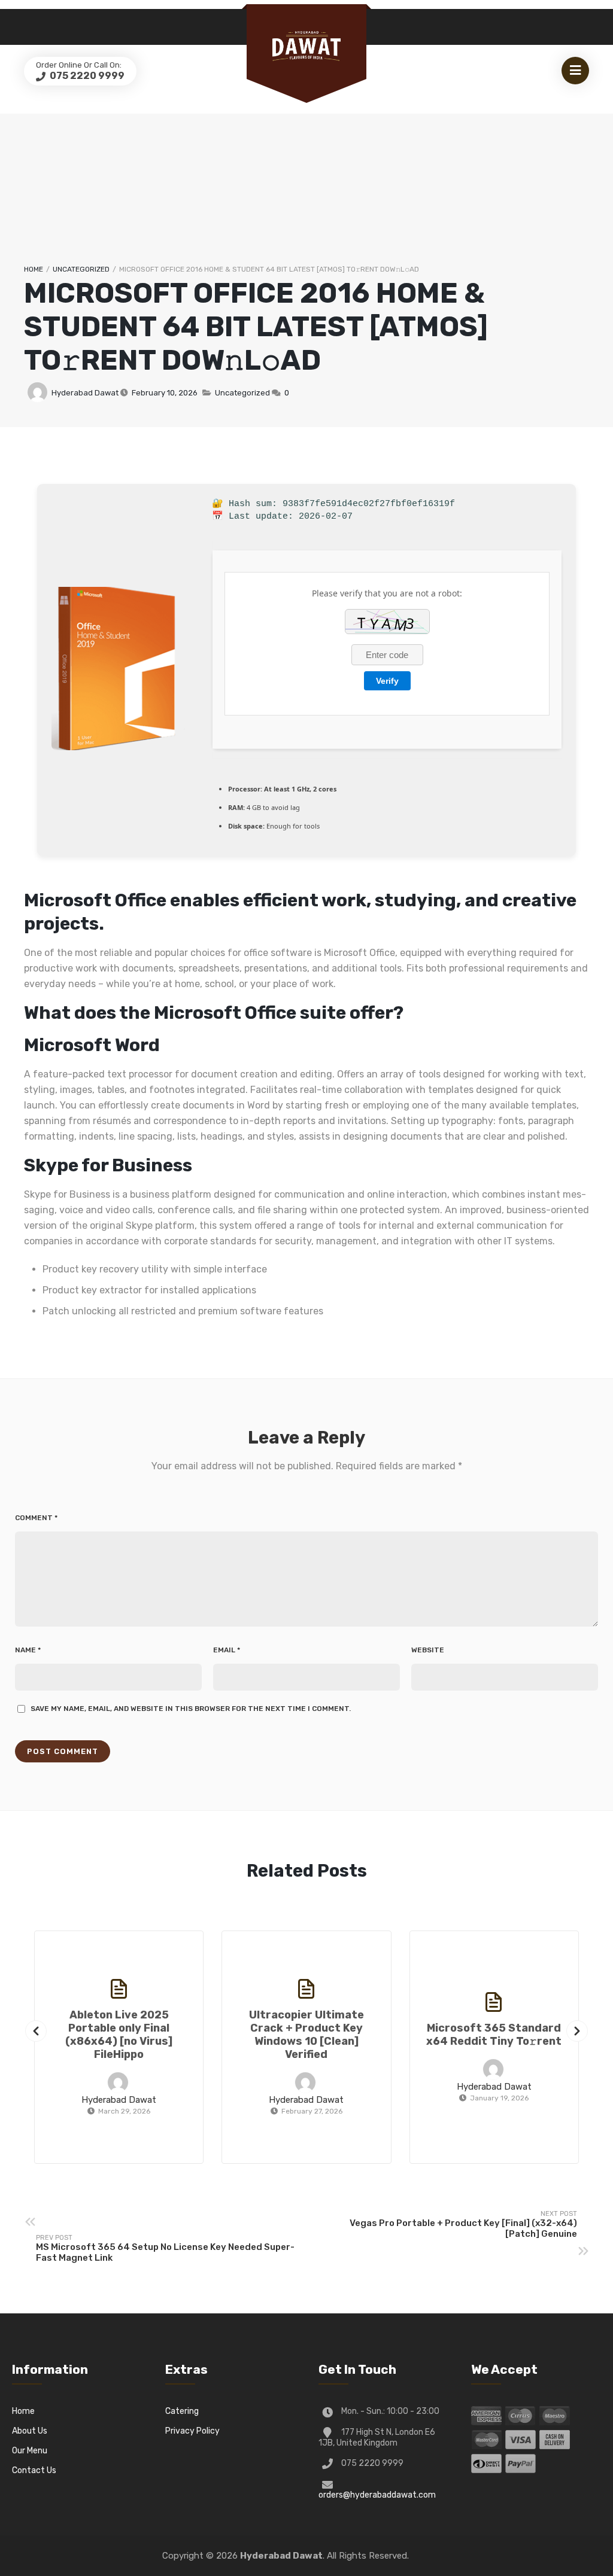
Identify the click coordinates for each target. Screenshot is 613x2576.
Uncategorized (81, 269)
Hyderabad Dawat (85, 393)
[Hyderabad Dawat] (306, 46)
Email (227, 1650)
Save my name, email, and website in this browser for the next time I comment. (191, 1709)
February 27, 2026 (312, 2111)
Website (428, 1650)
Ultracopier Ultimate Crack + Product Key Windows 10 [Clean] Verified (306, 2035)
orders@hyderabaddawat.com (377, 2495)
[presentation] (36, 2031)
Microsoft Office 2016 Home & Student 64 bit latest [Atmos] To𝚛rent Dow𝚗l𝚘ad (256, 327)
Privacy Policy (192, 2431)
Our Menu (30, 2451)
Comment (36, 1518)
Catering (182, 2411)
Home (34, 269)
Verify (387, 681)
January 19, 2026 (499, 2098)
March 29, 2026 (124, 2111)
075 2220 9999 (86, 76)
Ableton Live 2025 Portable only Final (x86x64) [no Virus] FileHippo (119, 2035)
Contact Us (34, 2470)
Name (28, 1650)
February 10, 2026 (165, 393)
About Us (30, 2431)
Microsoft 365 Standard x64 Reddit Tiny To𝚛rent (494, 2035)
